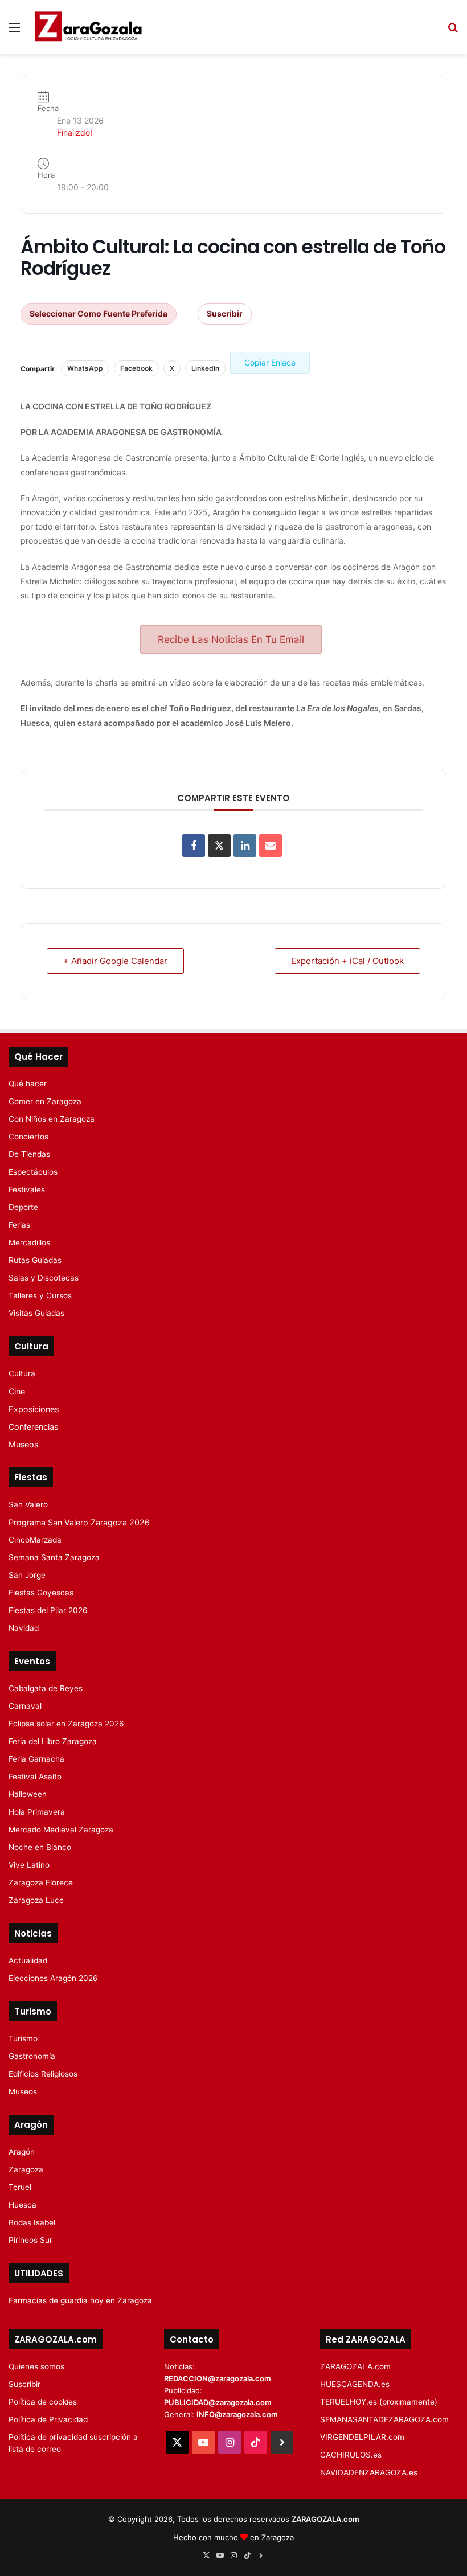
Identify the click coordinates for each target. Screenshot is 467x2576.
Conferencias (33, 1427)
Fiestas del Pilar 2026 (48, 1610)
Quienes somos (36, 2366)
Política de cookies (43, 2402)
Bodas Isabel (32, 2222)
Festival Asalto (35, 1777)
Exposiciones (34, 1409)
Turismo (23, 2038)
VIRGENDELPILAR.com (362, 2437)
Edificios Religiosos (43, 2074)
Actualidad (28, 1960)
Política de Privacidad (48, 2419)
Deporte (23, 1207)
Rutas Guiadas (35, 1260)
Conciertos (28, 1137)
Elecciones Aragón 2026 (53, 1978)
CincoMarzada (35, 1540)
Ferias (19, 1225)
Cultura (22, 1373)
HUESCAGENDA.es (355, 2384)
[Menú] (14, 31)
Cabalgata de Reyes (46, 1688)
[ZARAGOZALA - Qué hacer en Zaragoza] (88, 27)
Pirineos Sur (30, 2240)
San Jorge (27, 1575)
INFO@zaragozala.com (237, 2414)
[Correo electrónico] (271, 846)
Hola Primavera (37, 1812)
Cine (17, 1391)
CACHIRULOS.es (351, 2455)
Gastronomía (32, 2056)
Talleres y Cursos (40, 1295)
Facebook (136, 368)
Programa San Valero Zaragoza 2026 (79, 1522)
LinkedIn (205, 368)
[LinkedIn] (245, 846)
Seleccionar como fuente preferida (99, 313)
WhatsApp (85, 368)
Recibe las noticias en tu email (231, 639)
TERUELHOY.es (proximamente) (379, 2402)
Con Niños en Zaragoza (52, 1119)
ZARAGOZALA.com (355, 2366)
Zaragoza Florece (41, 1882)
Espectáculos (33, 1172)
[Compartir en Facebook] (194, 846)
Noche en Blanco (40, 1847)
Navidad (24, 1628)
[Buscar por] (453, 31)
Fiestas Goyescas (41, 1593)
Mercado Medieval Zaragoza (61, 1830)
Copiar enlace (270, 362)
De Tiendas (29, 1154)
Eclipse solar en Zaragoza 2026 (66, 1724)
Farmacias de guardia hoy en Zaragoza (80, 2300)
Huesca (22, 2205)
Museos (23, 1444)
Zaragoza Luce (36, 1900)
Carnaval (25, 1706)
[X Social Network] (219, 846)
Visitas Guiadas (36, 1313)
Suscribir (225, 313)
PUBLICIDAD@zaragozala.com (218, 2402)
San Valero (28, 1504)
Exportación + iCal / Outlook (347, 961)
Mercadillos (29, 1242)
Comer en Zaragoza (45, 1101)
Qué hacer (28, 1084)
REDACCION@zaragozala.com (218, 2378)
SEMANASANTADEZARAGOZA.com (384, 2419)
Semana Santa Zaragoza (54, 1557)
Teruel (20, 2187)
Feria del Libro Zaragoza (53, 1741)
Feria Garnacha (36, 1759)
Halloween (28, 1794)
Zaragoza (26, 2169)
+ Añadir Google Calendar (115, 961)
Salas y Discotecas (44, 1278)
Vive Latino (29, 1865)
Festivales (27, 1189)
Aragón (22, 2152)
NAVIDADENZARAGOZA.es (369, 2472)
